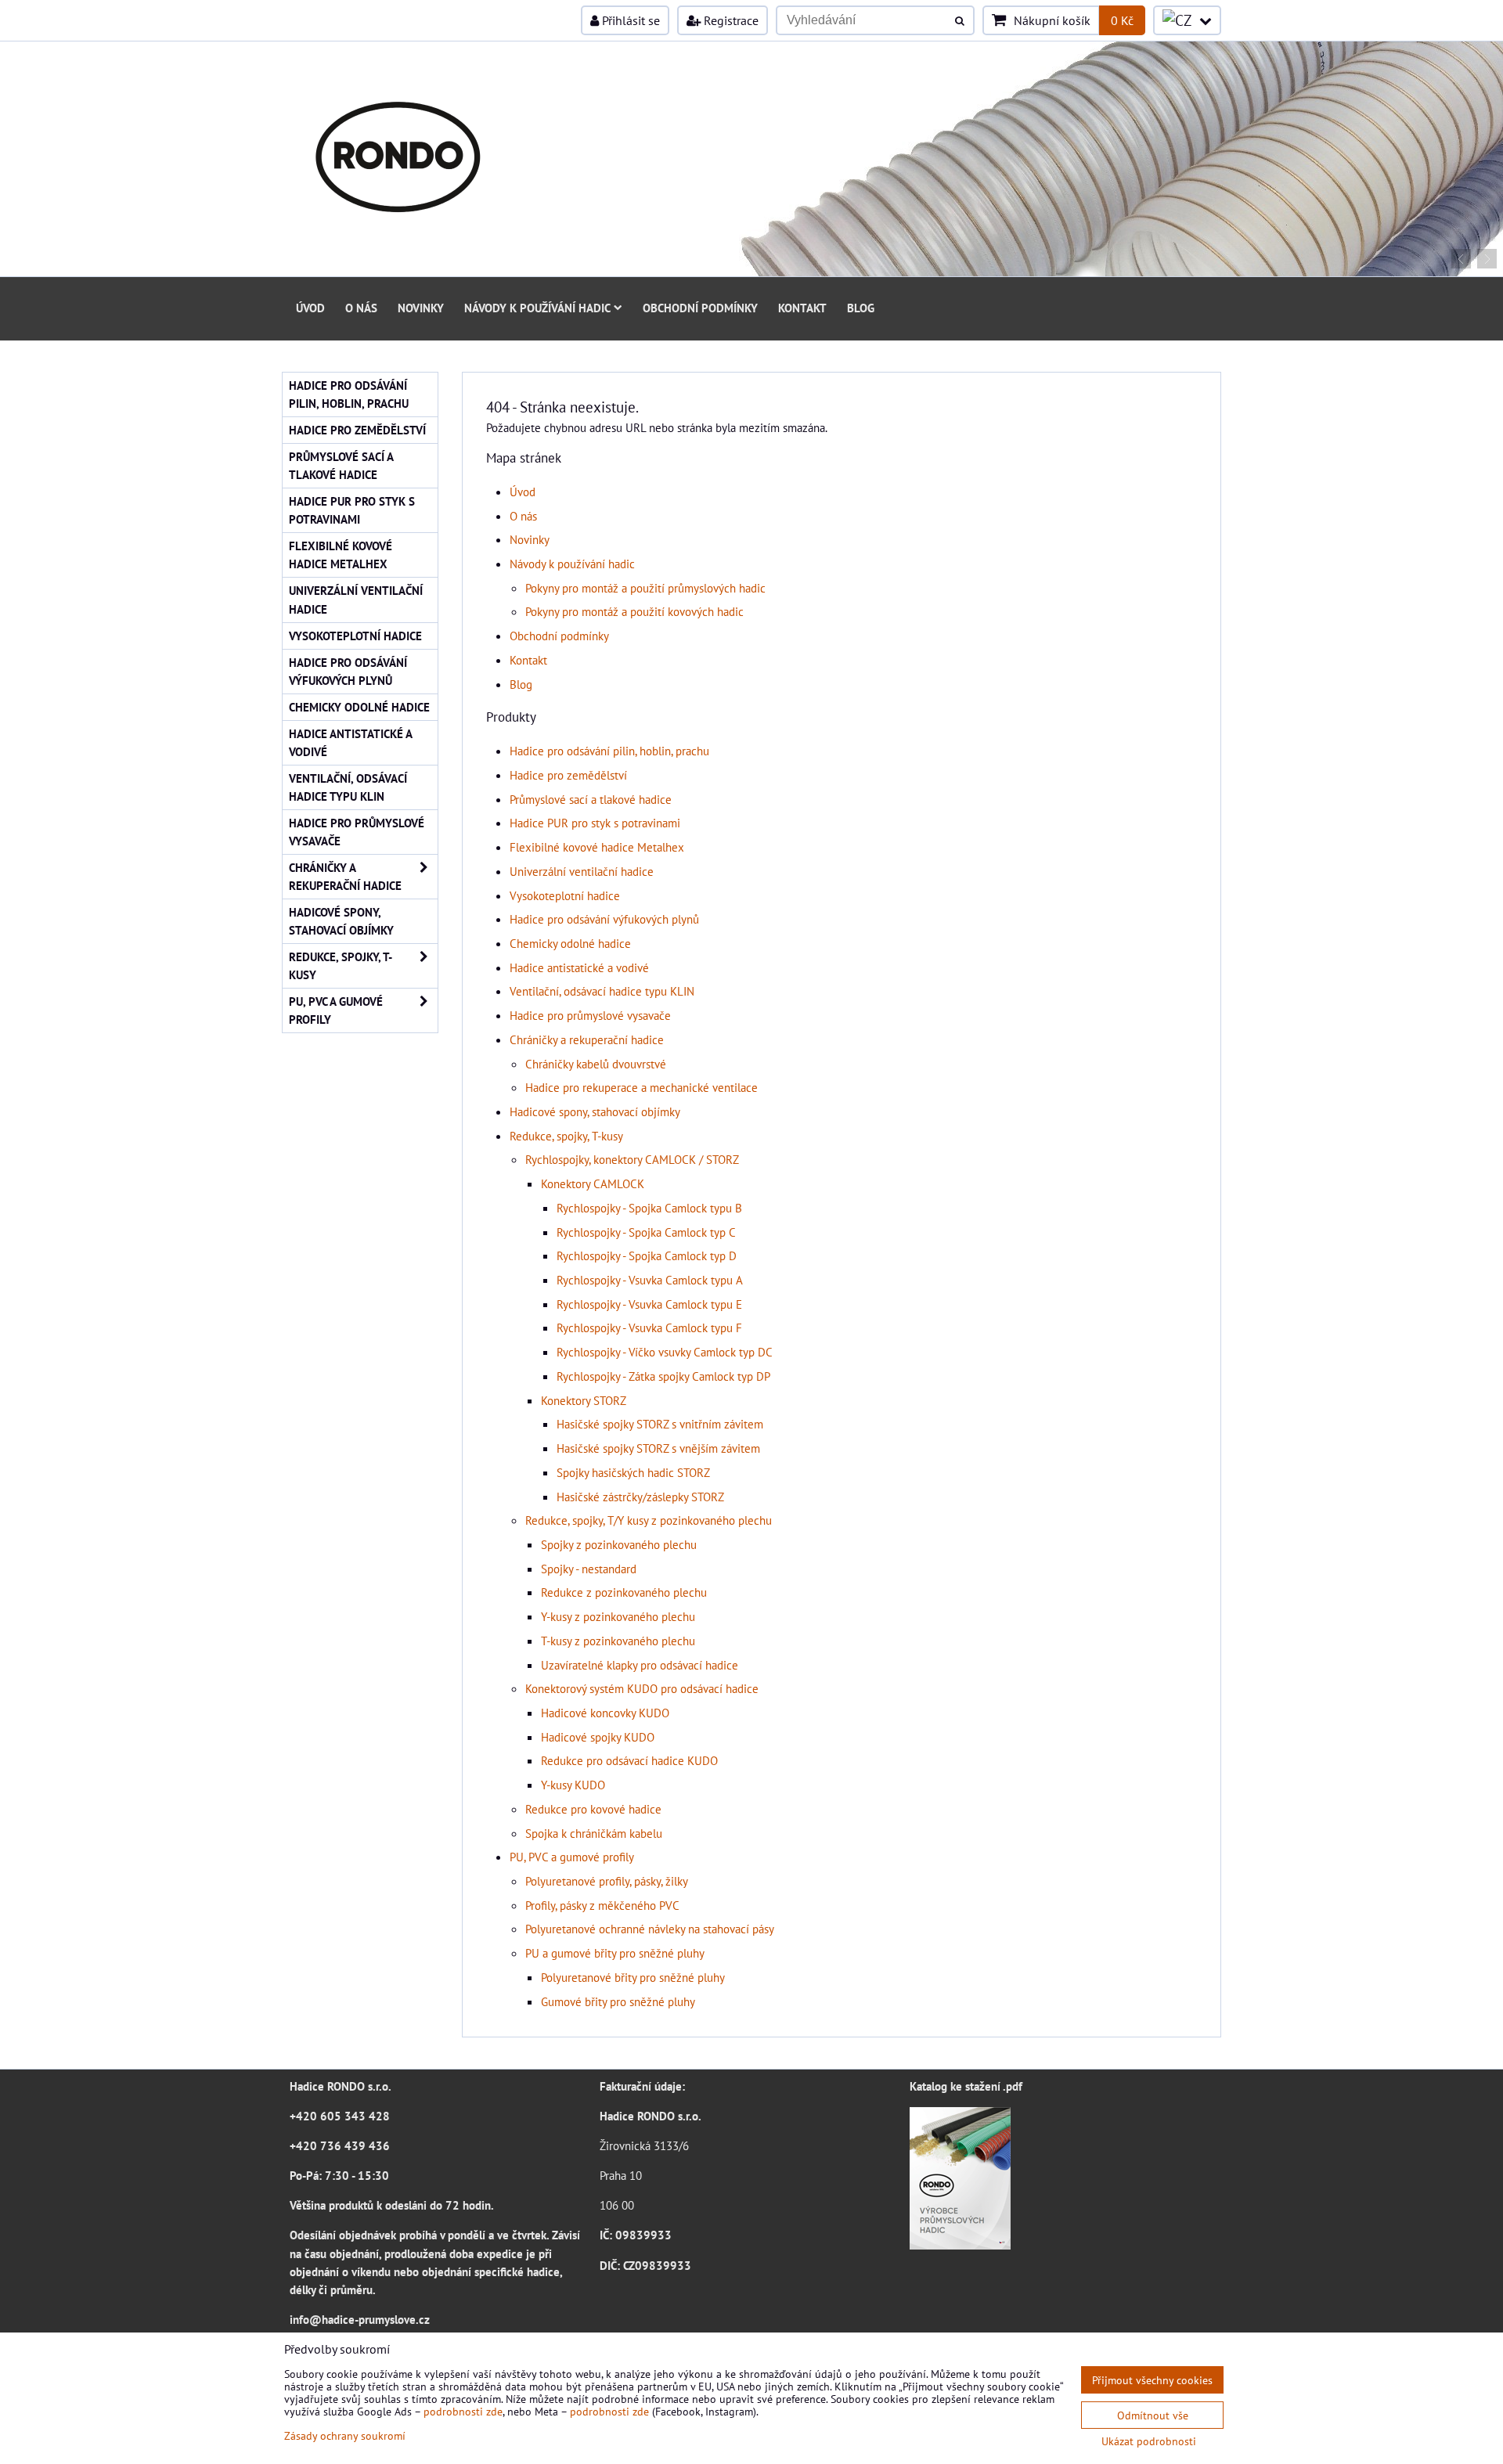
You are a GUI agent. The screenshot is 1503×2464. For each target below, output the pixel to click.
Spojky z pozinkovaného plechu (619, 1544)
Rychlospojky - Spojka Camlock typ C (646, 1232)
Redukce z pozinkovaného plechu (624, 1592)
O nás (361, 308)
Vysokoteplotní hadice (565, 895)
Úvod (310, 308)
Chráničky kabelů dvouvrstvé (596, 1064)
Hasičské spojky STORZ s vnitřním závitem (660, 1424)
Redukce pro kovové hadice (593, 1809)
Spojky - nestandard (589, 1569)
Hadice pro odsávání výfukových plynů (604, 919)
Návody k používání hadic (537, 308)
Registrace (730, 20)
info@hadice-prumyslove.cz (360, 2319)
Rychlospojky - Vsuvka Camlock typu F (649, 1327)
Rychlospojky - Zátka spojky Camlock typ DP (663, 1376)
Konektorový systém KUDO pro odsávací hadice (642, 1688)
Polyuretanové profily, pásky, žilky (607, 1881)
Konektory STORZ (584, 1400)
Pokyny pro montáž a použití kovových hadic (634, 611)
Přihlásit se (629, 20)
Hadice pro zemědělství (568, 775)
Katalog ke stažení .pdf (966, 2086)
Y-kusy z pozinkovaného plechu (618, 1616)
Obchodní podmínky (700, 308)
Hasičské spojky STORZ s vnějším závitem (658, 1448)
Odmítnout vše (1153, 2415)
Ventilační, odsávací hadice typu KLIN (602, 991)
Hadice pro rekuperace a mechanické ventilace (642, 1087)
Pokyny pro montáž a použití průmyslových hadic (645, 588)
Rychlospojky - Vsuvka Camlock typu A (650, 1280)
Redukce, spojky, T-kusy (566, 1136)
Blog (861, 308)
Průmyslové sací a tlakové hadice (591, 799)
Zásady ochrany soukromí (345, 2435)
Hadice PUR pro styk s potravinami (595, 823)
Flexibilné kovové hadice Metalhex (597, 847)
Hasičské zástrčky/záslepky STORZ (640, 1497)
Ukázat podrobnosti (1149, 2441)
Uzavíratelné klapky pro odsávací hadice (640, 1665)
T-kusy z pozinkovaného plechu (618, 1641)
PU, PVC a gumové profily (572, 1857)
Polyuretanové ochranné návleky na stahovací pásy (650, 1929)
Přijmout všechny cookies (1152, 2380)
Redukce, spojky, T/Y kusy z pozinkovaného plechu (649, 1520)
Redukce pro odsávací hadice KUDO (629, 1760)
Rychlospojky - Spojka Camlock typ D (647, 1255)
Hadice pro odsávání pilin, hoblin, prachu (609, 751)
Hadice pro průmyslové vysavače (590, 1015)
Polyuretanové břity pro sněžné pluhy (633, 1977)
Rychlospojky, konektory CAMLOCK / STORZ (632, 1159)
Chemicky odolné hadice (570, 943)
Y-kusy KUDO (573, 1785)
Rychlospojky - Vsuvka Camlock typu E (649, 1304)
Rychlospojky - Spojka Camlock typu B (649, 1208)
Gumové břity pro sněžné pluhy (618, 2001)
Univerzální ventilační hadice (582, 871)
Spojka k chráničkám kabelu (594, 1833)
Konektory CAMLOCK (593, 1183)
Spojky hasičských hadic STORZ (633, 1472)
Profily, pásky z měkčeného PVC (602, 1905)
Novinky (421, 308)
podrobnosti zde (463, 2411)
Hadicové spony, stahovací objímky (595, 1111)
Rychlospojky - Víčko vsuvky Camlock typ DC (665, 1352)
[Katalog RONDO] (960, 2245)
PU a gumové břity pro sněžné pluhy (615, 1953)
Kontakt (802, 308)
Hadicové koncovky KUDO (605, 1713)
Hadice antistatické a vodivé (579, 967)
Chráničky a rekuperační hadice (587, 1039)
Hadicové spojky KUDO (598, 1737)
